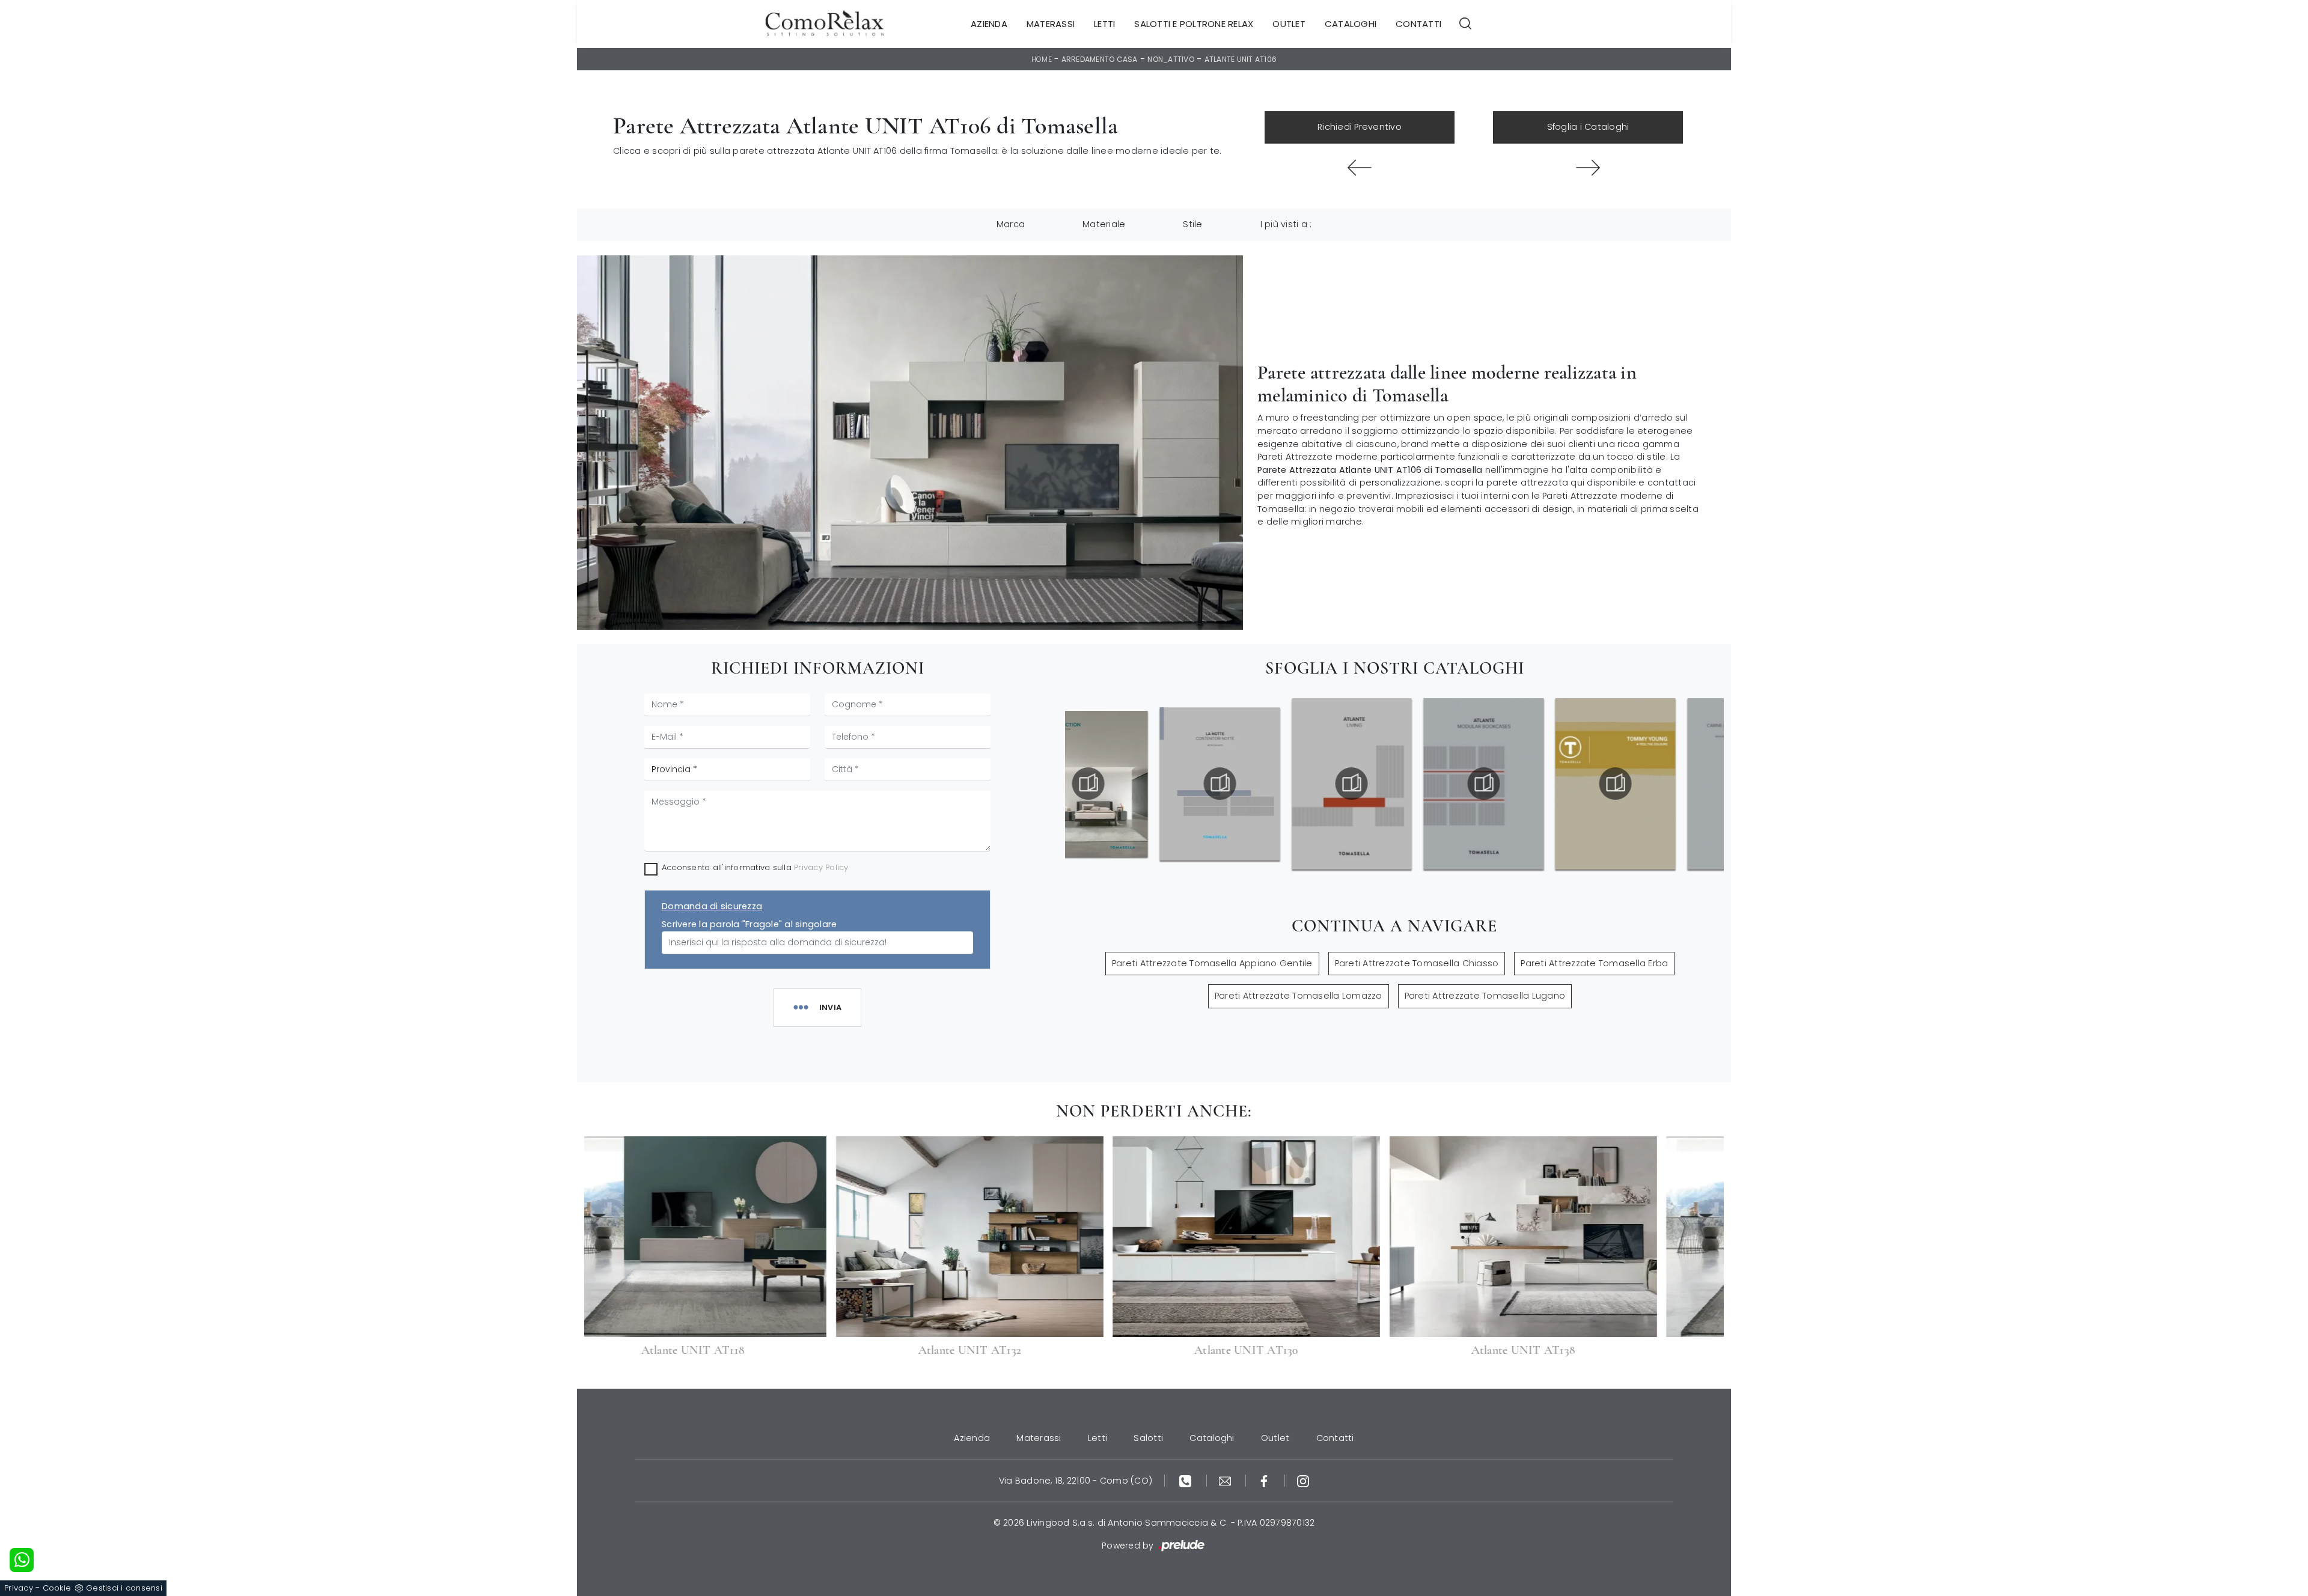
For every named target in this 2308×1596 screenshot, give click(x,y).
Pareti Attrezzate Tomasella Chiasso (1417, 963)
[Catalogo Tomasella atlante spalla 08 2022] (1458, 784)
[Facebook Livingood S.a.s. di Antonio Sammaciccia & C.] (1265, 1481)
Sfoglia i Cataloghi (1588, 127)
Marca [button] (1011, 224)
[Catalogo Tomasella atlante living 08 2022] (1326, 784)
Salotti (1148, 1438)
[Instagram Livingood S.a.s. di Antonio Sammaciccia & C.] (1303, 1481)
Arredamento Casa (1100, 59)
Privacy (19, 1588)
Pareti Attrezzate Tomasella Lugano (1485, 996)
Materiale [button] (1104, 224)
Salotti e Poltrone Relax (1194, 24)
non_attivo (1171, 59)
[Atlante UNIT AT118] (1588, 168)
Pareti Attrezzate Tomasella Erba (1594, 963)
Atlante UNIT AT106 (1241, 59)
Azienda (989, 24)
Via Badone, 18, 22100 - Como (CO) (1076, 1481)
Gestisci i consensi (124, 1588)
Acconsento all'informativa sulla (755, 867)
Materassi (1051, 24)
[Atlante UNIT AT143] (1360, 168)
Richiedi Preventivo (1360, 127)
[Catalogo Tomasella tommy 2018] (1589, 784)
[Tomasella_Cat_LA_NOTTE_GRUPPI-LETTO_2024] (1194, 784)
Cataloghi (1351, 24)
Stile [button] (1192, 224)
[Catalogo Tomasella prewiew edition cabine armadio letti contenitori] (1721, 784)
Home (1042, 59)
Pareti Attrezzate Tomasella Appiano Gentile (1212, 963)
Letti (1104, 24)
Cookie (57, 1588)
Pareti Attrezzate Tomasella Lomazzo (1299, 996)
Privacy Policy (821, 867)
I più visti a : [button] (1286, 224)
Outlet (1289, 24)
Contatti (1418, 24)
